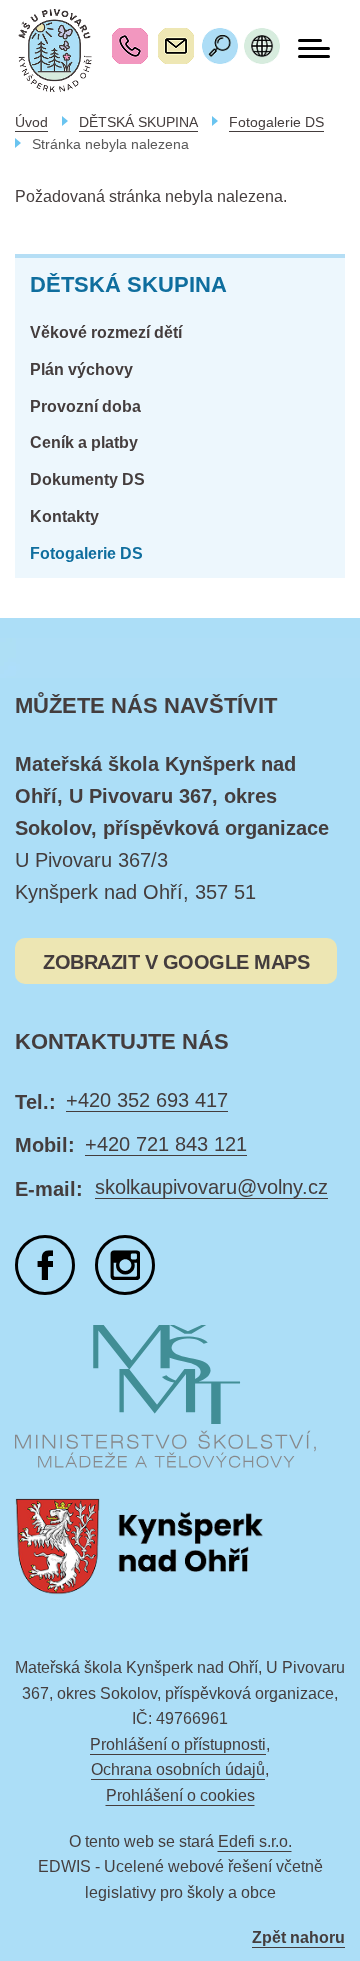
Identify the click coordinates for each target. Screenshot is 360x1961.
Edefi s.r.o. (255, 1841)
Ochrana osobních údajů (178, 1769)
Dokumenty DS (87, 479)
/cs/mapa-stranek (262, 46)
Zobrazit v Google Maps (176, 962)
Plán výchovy (81, 369)
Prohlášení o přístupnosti (178, 1744)
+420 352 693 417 (130, 46)
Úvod (31, 122)
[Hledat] (220, 46)
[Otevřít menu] (314, 48)
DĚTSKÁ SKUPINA (128, 284)
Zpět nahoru (298, 1937)
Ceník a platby (84, 442)
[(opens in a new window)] (45, 1265)
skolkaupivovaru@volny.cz (176, 46)
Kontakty (64, 516)
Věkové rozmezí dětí (106, 332)
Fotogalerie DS (86, 553)
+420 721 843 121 (166, 1144)
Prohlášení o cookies (180, 1795)
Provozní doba (85, 406)
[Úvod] (55, 50)
